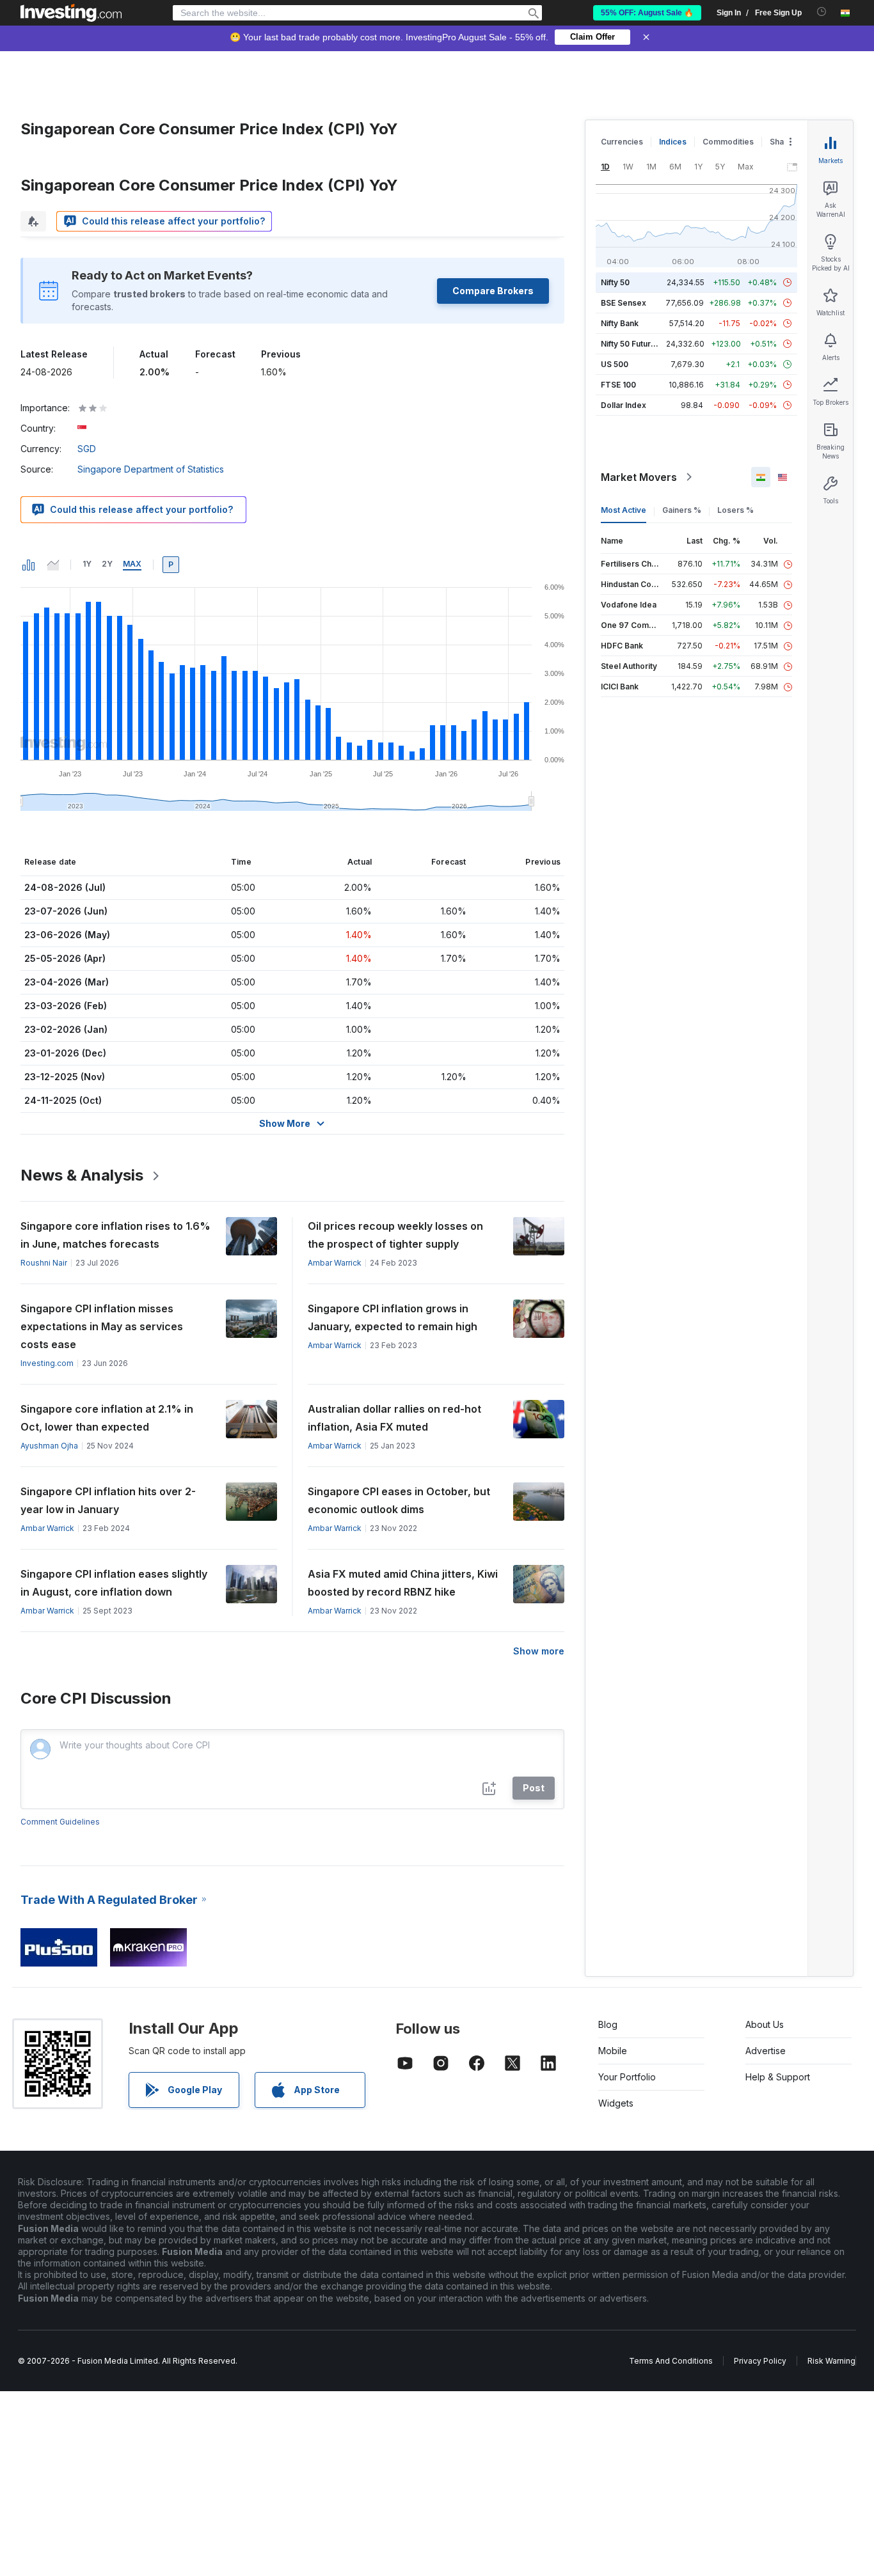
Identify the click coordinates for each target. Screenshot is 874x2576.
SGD (87, 449)
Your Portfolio (627, 2077)
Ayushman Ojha (49, 1446)
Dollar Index (624, 405)
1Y (87, 564)
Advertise (766, 2051)
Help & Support (778, 2077)
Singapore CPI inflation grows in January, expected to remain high (393, 1317)
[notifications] (822, 12)
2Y (107, 564)
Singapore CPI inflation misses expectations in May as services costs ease (102, 1326)
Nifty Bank (620, 323)
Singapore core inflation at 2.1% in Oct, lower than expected (107, 1418)
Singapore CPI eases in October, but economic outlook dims (399, 1500)
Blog (608, 2024)
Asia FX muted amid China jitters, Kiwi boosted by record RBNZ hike (403, 1583)
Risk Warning (831, 2361)
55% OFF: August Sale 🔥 (647, 13)
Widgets (616, 2103)
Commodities (728, 142)
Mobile (613, 2051)
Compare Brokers (493, 291)
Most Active (624, 510)
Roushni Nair (44, 1263)
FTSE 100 (618, 385)
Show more (539, 1651)
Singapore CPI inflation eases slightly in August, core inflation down (114, 1583)
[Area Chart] (53, 565)
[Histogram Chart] (29, 565)
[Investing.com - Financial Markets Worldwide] (71, 13)
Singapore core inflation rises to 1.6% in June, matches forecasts (115, 1235)
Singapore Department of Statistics (151, 469)
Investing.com (47, 1363)
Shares (783, 142)
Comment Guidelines (60, 1822)
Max (132, 564)
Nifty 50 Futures (631, 344)
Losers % (735, 510)
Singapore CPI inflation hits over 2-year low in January (108, 1500)
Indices (673, 142)
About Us (765, 2024)
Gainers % (682, 510)
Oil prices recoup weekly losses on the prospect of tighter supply (395, 1235)
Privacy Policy (760, 2361)
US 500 (615, 364)
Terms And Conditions (671, 2361)
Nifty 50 (615, 282)
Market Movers (639, 477)
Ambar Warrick (335, 1263)
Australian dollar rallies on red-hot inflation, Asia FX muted (394, 1418)
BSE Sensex (624, 303)
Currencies (622, 142)
